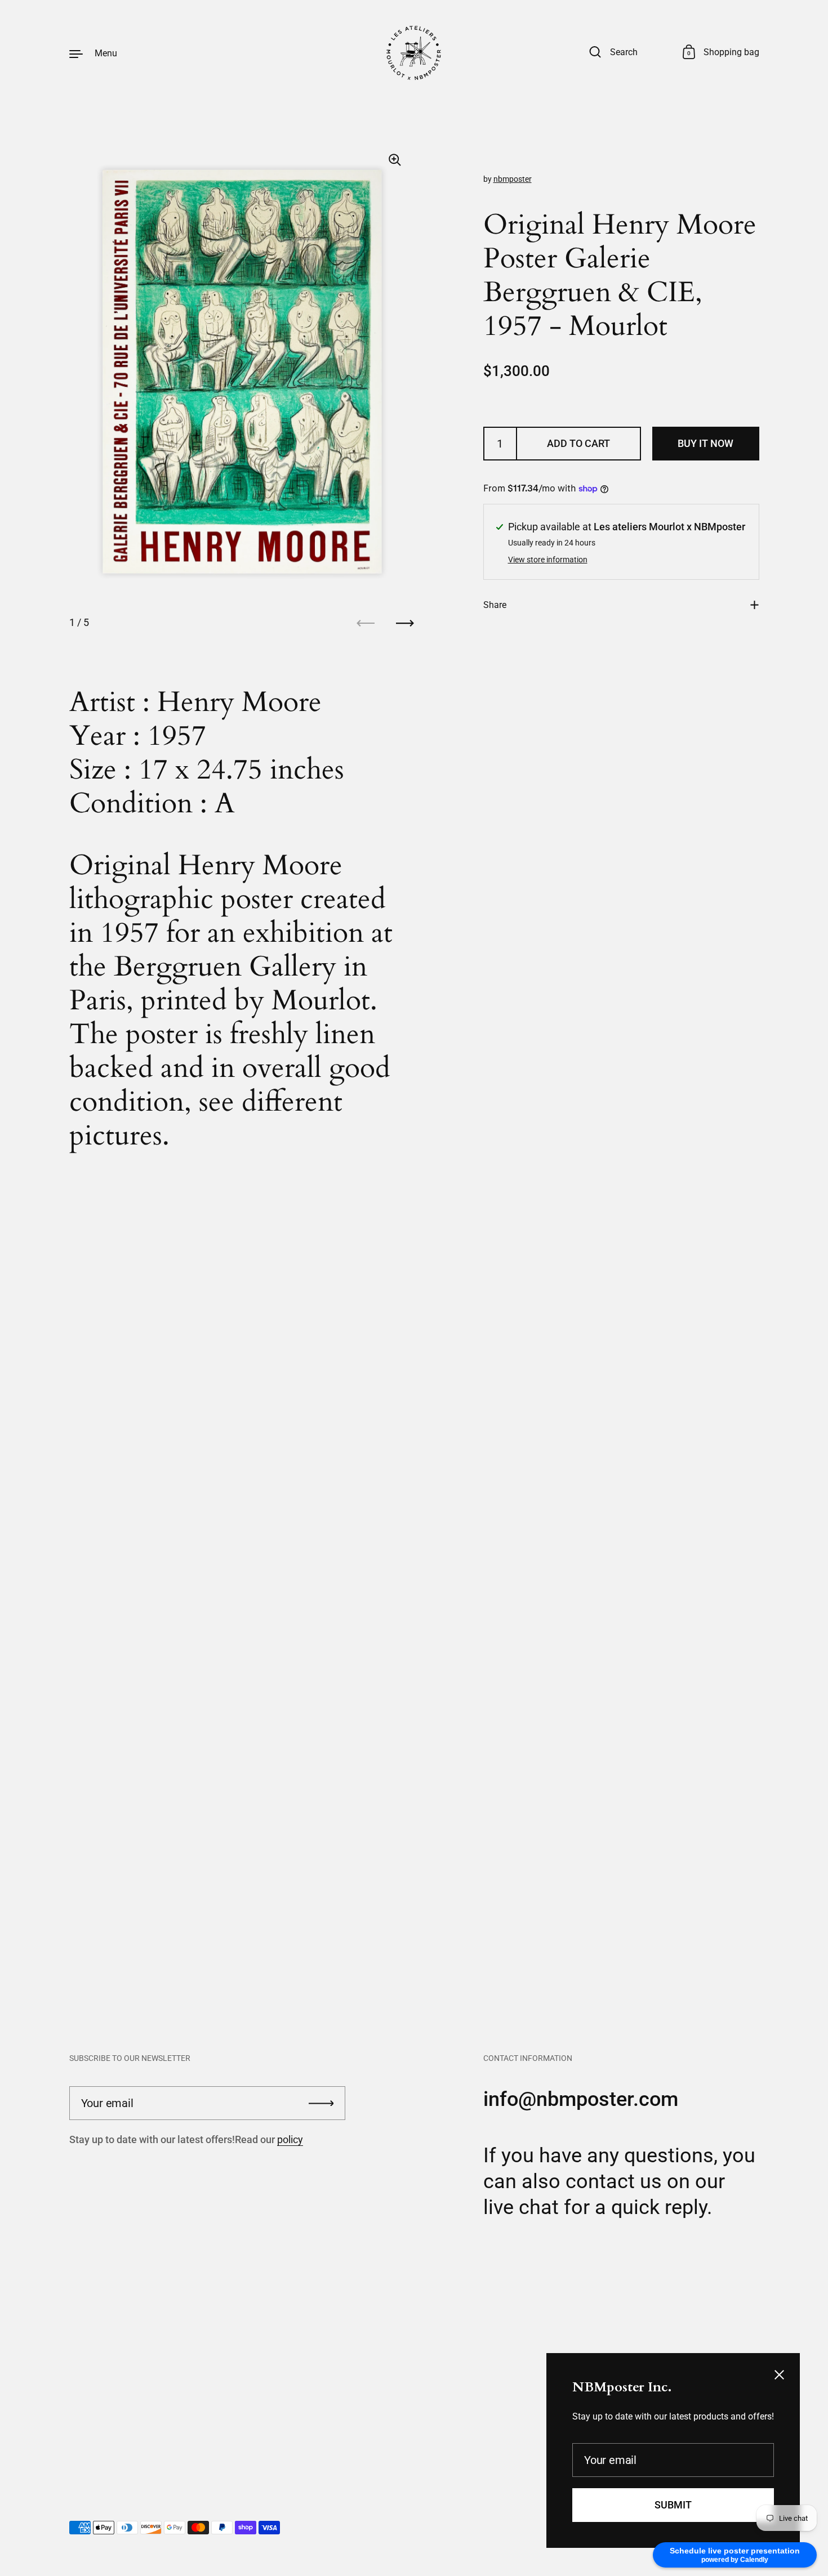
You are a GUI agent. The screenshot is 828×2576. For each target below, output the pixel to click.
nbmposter (513, 179)
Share (495, 605)
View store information (548, 560)
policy (290, 2139)
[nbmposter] (414, 53)
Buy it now (705, 443)
